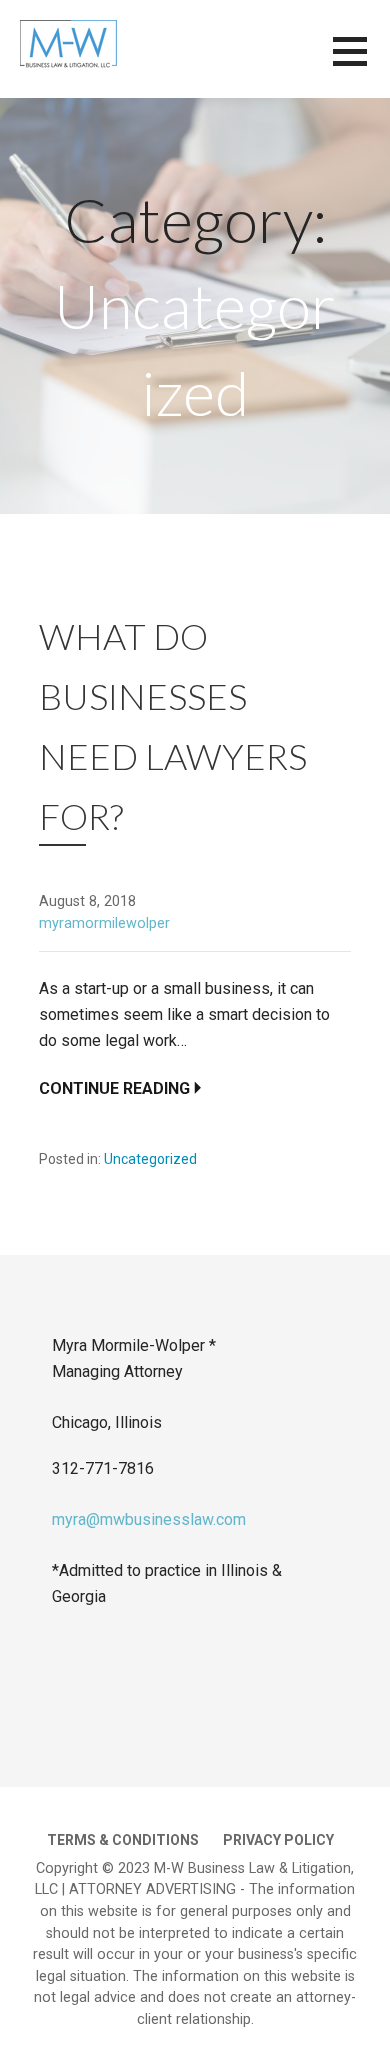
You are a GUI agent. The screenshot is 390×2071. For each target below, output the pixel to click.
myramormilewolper (104, 923)
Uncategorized (150, 1159)
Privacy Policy (278, 1840)
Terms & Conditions (123, 1840)
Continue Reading (114, 1088)
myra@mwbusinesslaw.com (149, 1519)
